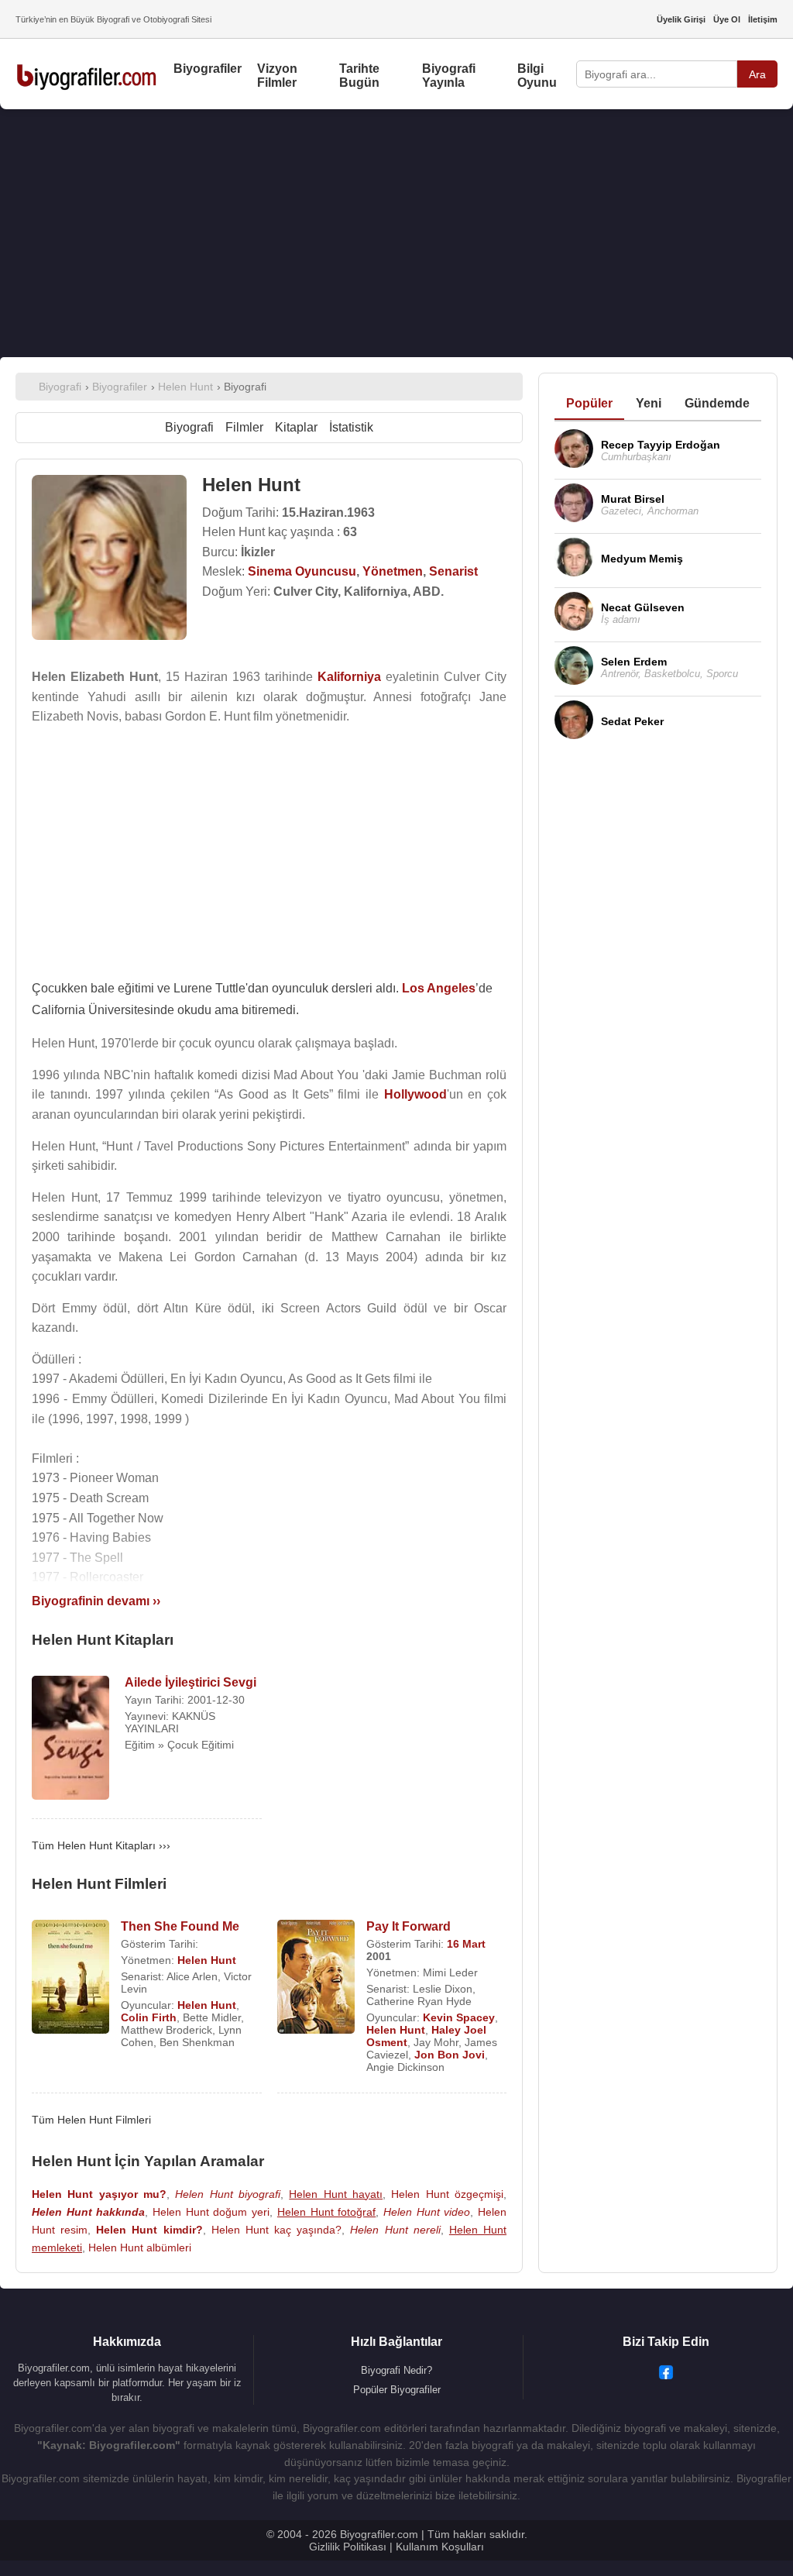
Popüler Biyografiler (397, 2390)
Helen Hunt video (427, 2212)
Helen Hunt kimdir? (149, 2230)
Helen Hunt (207, 1960)
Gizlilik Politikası (348, 2547)
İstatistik (351, 427)
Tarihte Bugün (359, 76)
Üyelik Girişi (681, 19)
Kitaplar (296, 427)
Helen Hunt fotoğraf (326, 2212)
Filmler (244, 427)
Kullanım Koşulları (440, 2547)
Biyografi (189, 427)
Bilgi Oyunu (537, 76)
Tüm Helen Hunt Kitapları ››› (101, 1845)
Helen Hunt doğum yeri (211, 2212)
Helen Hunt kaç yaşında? (276, 2230)
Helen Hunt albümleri (140, 2248)
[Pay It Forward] (316, 1978)
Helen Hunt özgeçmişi (447, 2194)
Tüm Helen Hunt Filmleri (91, 2120)
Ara (757, 74)
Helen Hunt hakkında (88, 2212)
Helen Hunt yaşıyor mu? (99, 2194)
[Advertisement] (396, 233)
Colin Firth (149, 2017)
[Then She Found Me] (70, 1978)
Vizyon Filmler (277, 76)
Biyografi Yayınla (449, 76)
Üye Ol (727, 19)
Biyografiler (208, 69)
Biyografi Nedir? (396, 2370)
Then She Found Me (180, 1926)
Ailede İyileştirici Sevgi (191, 1682)
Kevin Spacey (459, 2017)
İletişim (763, 19)
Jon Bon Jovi (450, 2055)
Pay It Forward (409, 1926)
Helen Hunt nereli (395, 2230)
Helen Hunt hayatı (336, 2194)
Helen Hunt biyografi (228, 2194)
